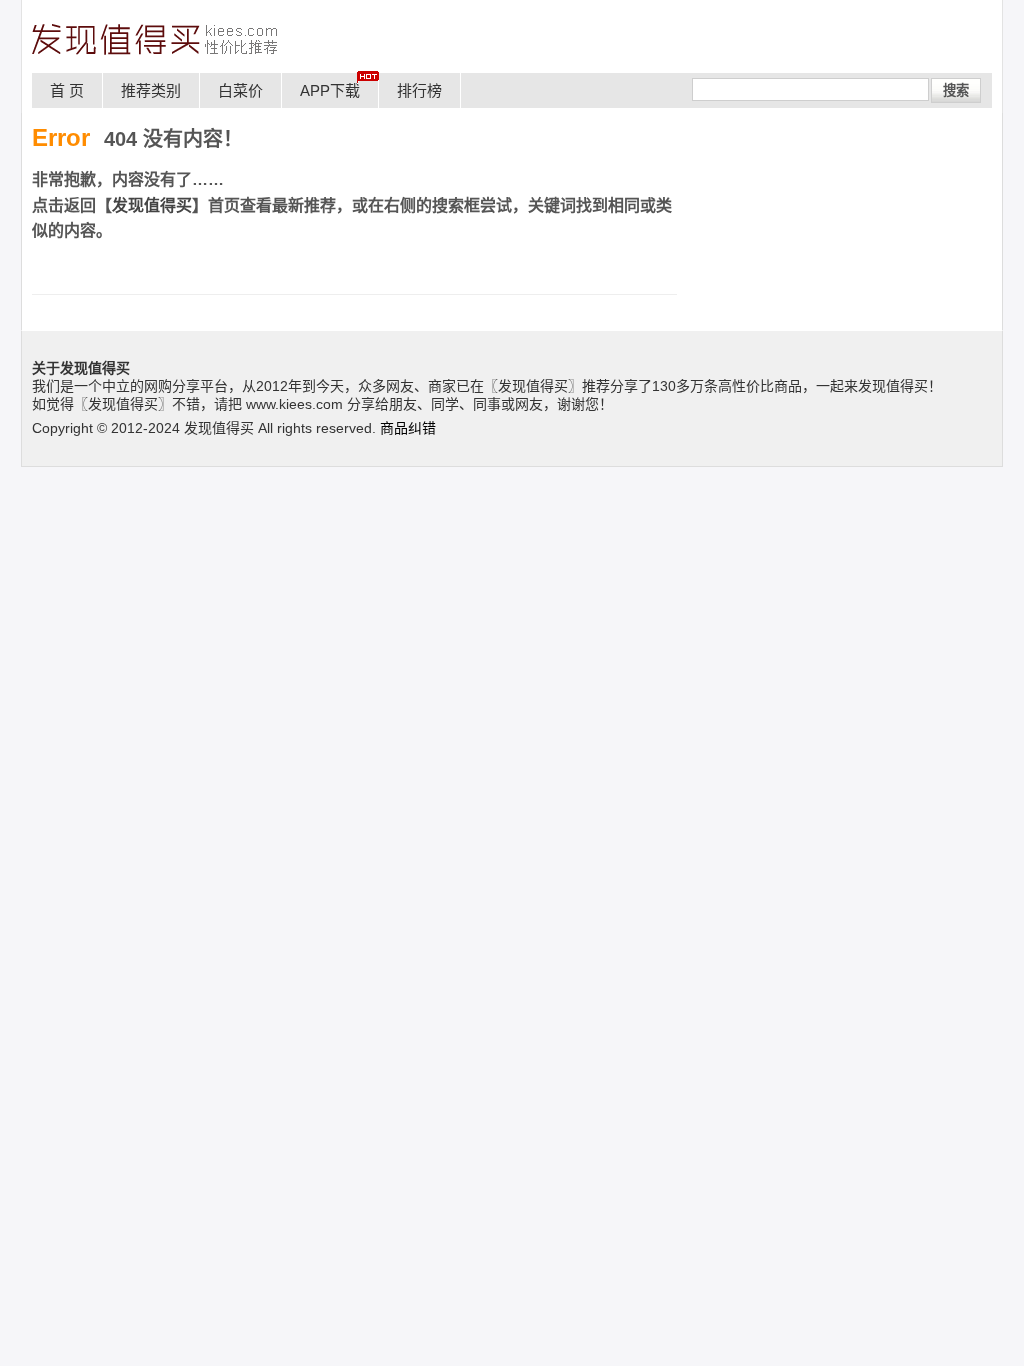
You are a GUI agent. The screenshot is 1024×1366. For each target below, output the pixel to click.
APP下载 (330, 90)
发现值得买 (152, 205)
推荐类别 (151, 90)
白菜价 (240, 90)
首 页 (67, 90)
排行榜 (419, 90)
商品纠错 (408, 428)
